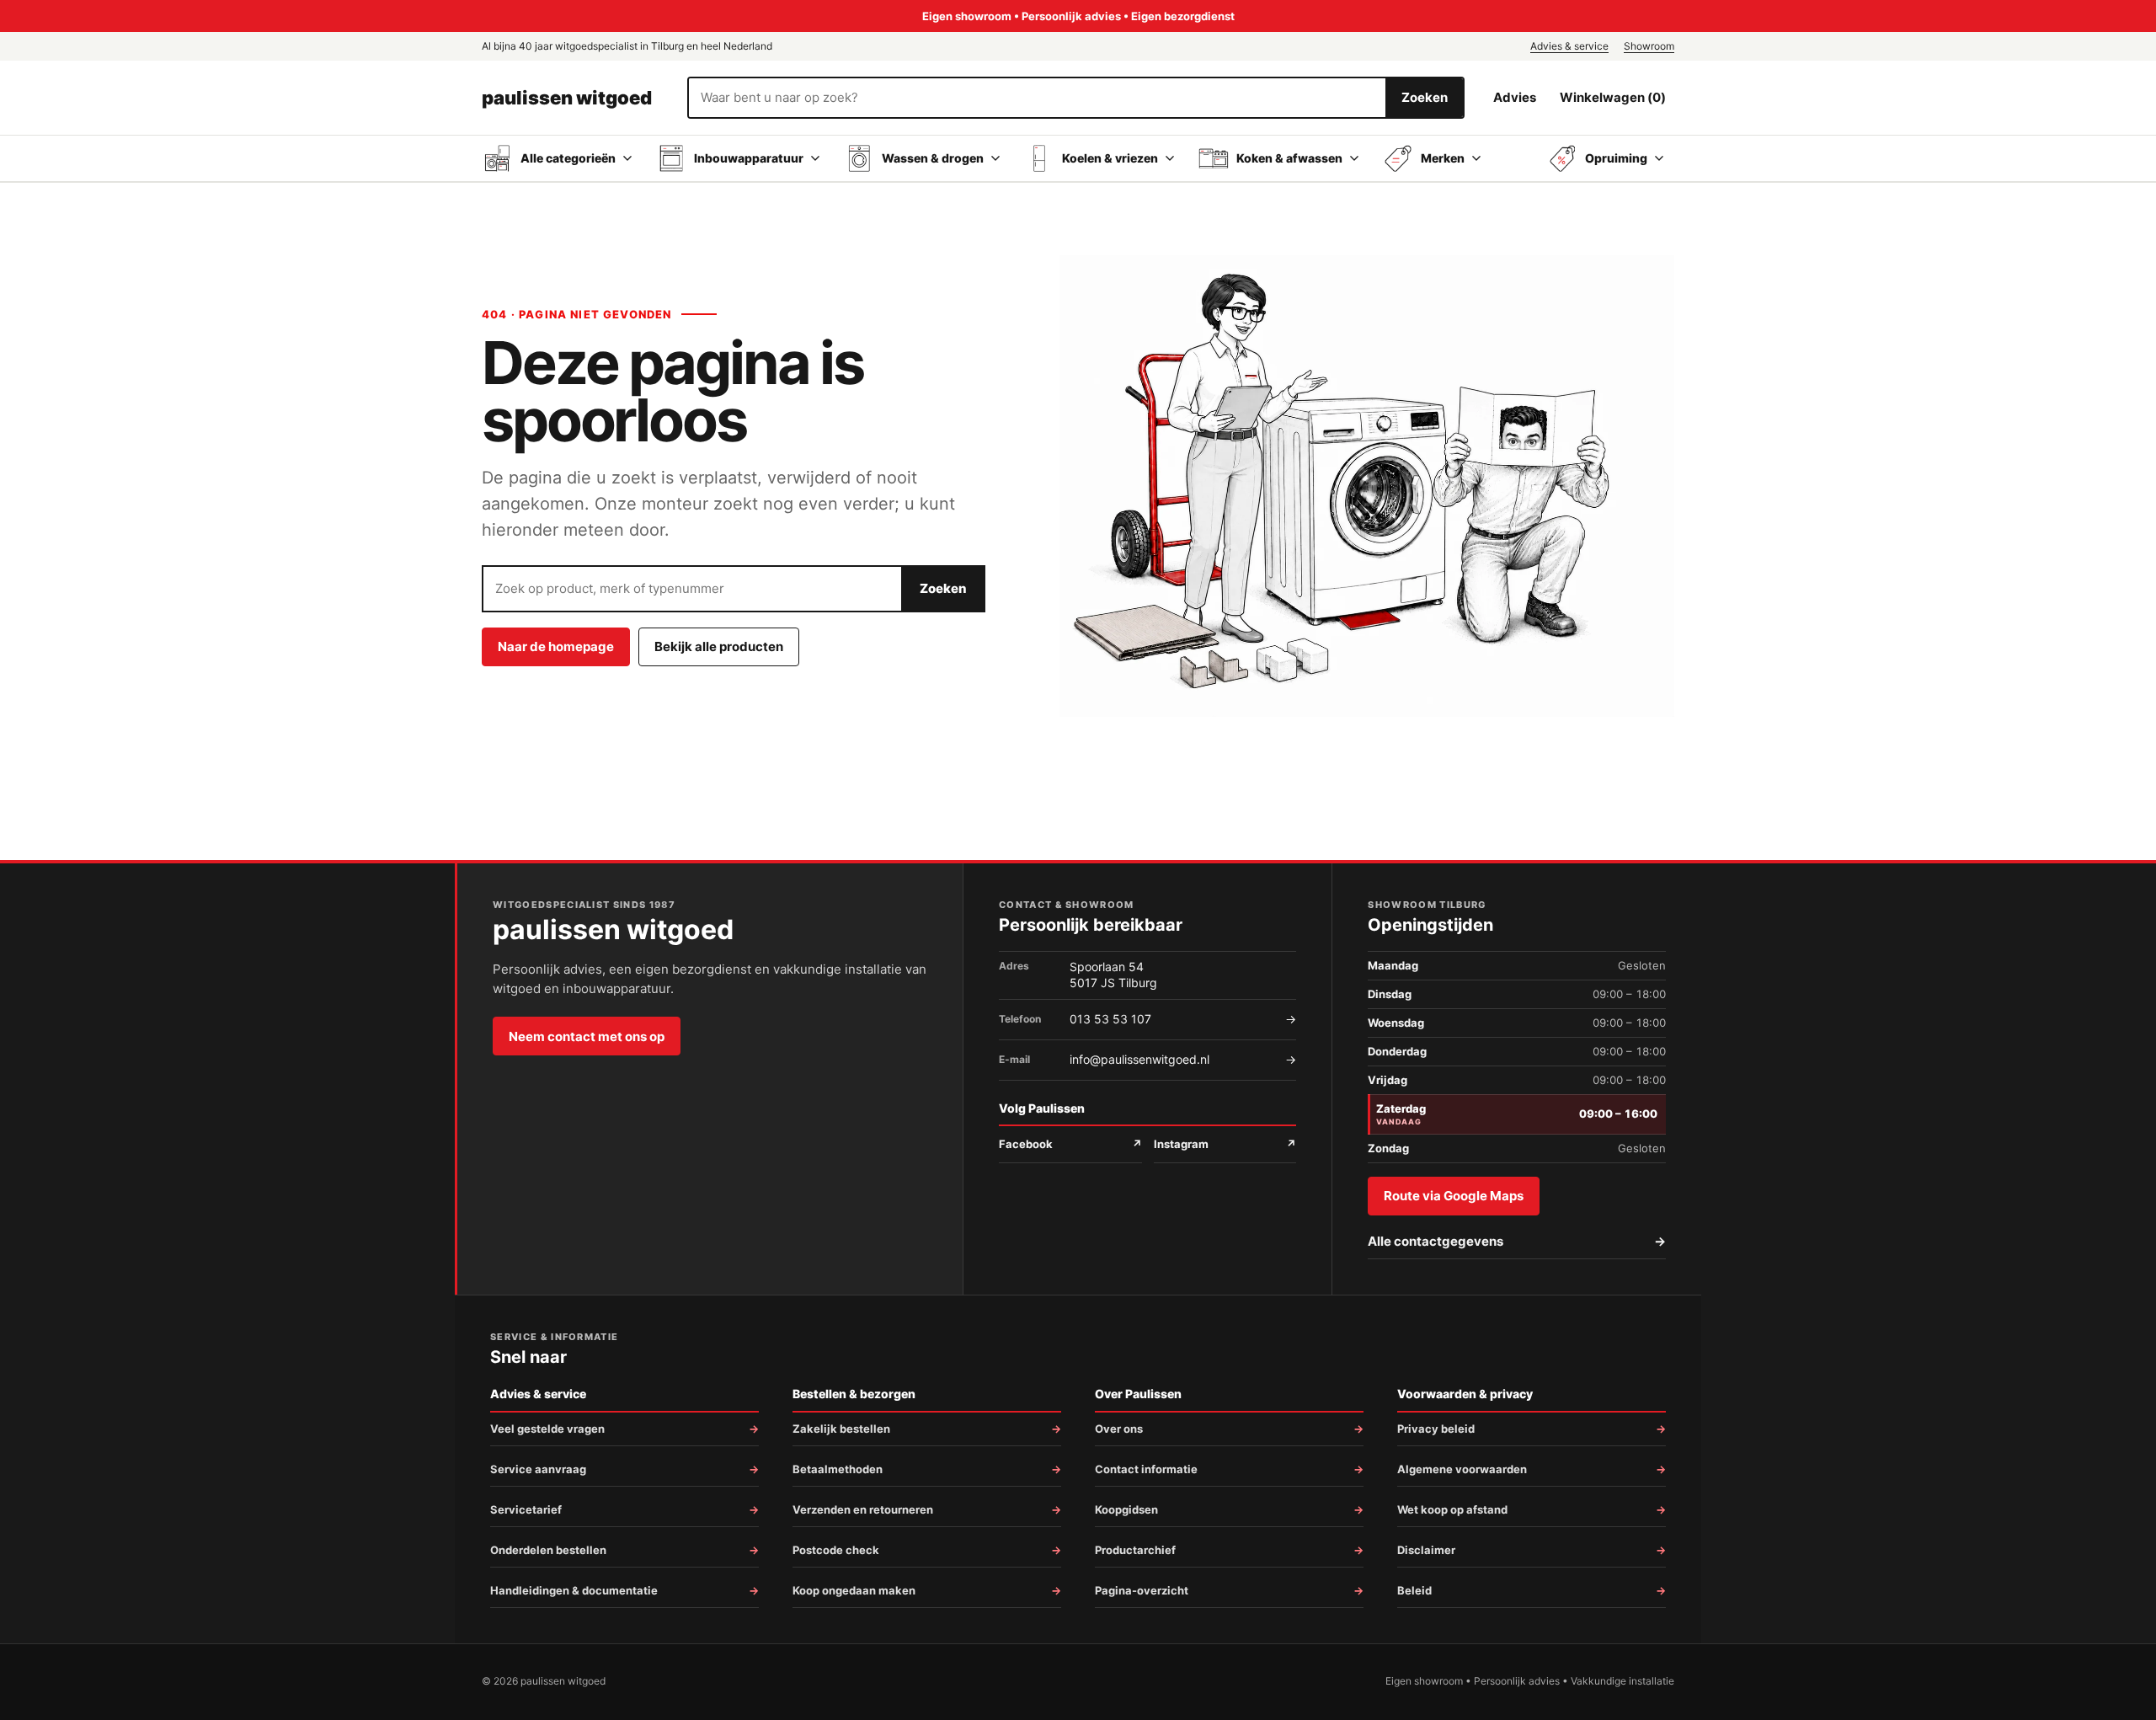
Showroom (1649, 46)
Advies (1515, 97)
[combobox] (1037, 98)
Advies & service (1569, 46)
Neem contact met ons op (587, 1036)
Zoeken (1425, 97)
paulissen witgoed (567, 98)
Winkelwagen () (1613, 97)
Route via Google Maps (1454, 1196)
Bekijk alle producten (719, 646)
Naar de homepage (556, 646)
